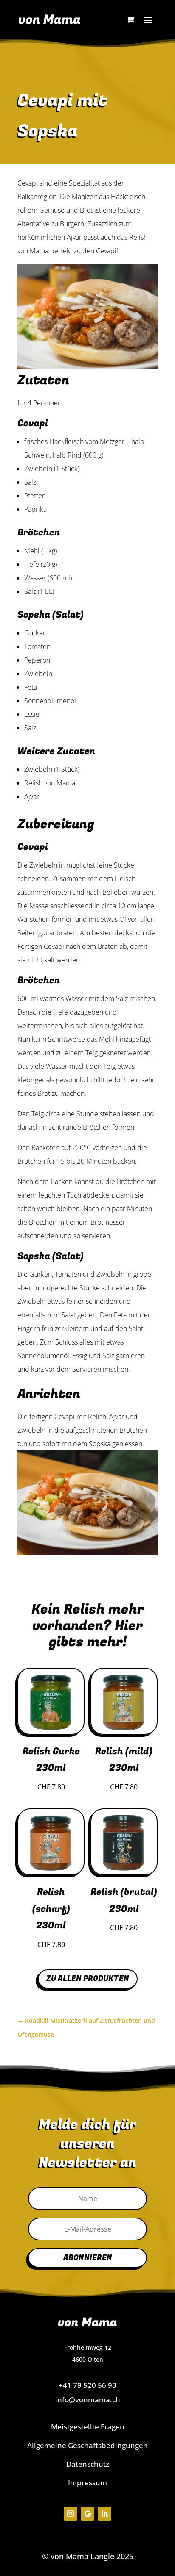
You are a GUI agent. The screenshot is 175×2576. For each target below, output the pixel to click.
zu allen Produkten (88, 1978)
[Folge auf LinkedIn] (104, 2514)
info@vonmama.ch (88, 2400)
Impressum (87, 2483)
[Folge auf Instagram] (71, 2514)
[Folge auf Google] (87, 2514)
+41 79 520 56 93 (87, 2385)
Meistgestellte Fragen (88, 2427)
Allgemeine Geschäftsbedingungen (87, 2445)
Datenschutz (88, 2464)
